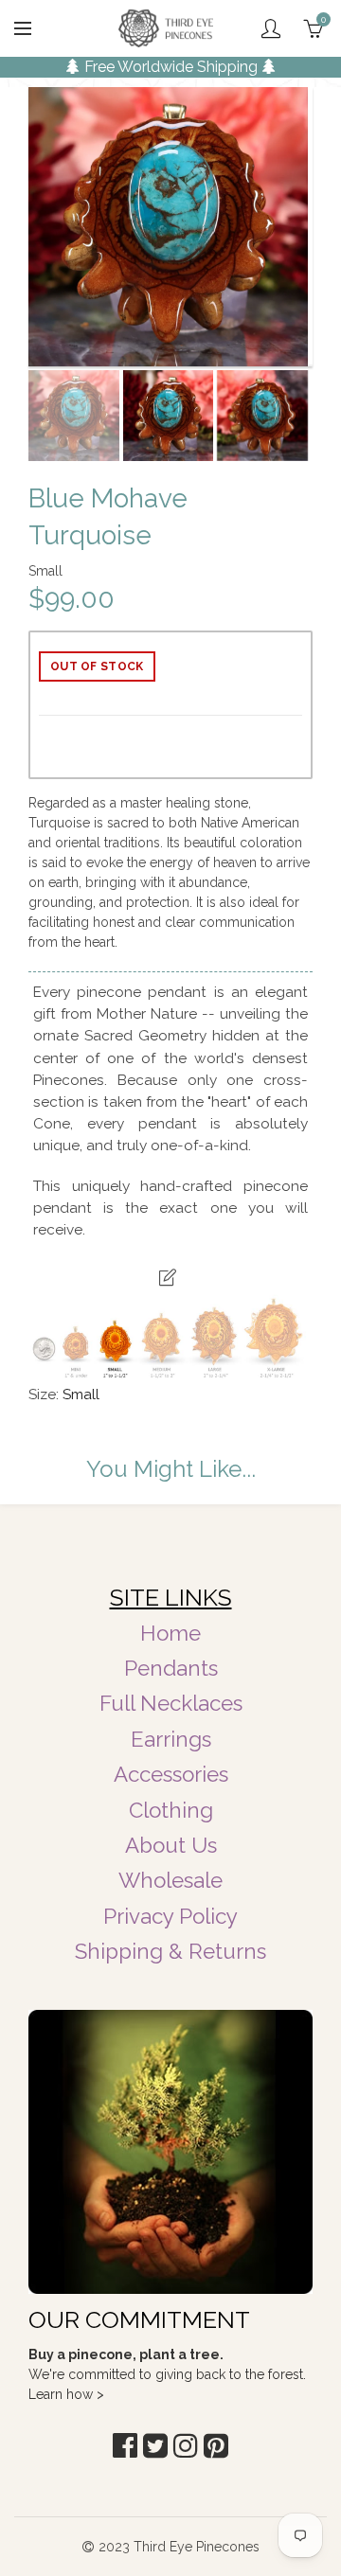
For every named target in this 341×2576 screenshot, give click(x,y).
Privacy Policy (170, 1916)
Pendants (171, 1668)
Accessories (171, 1774)
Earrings (171, 1739)
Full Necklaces (171, 1703)
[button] (125, 2446)
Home (170, 1633)
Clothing (171, 1810)
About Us (171, 1845)
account (271, 28)
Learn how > (66, 2394)
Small (81, 1395)
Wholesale (170, 1880)
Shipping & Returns (170, 1951)
